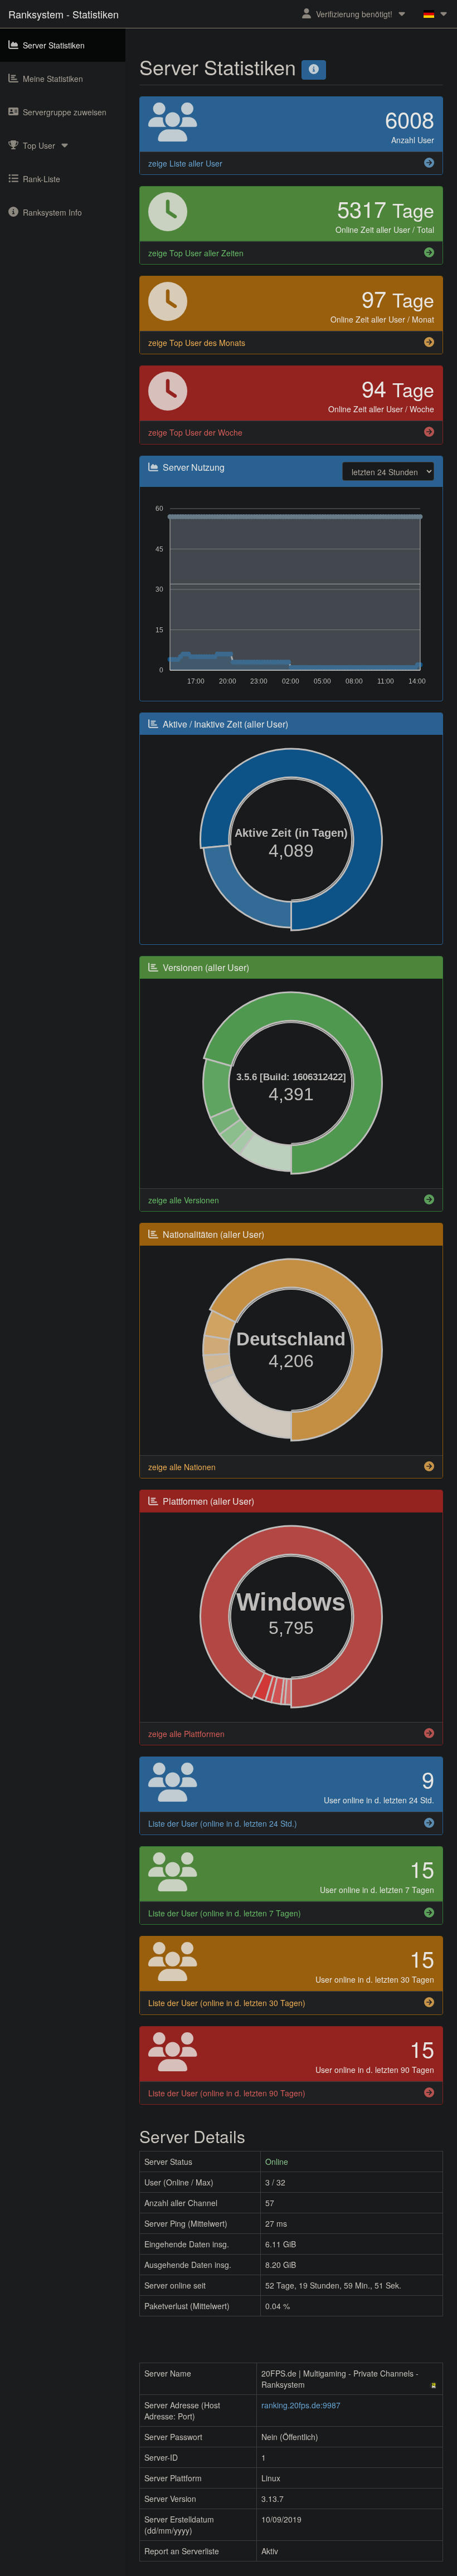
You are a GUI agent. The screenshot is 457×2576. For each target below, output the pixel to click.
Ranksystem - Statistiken (64, 14)
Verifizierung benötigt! (354, 14)
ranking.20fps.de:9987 (301, 2405)
